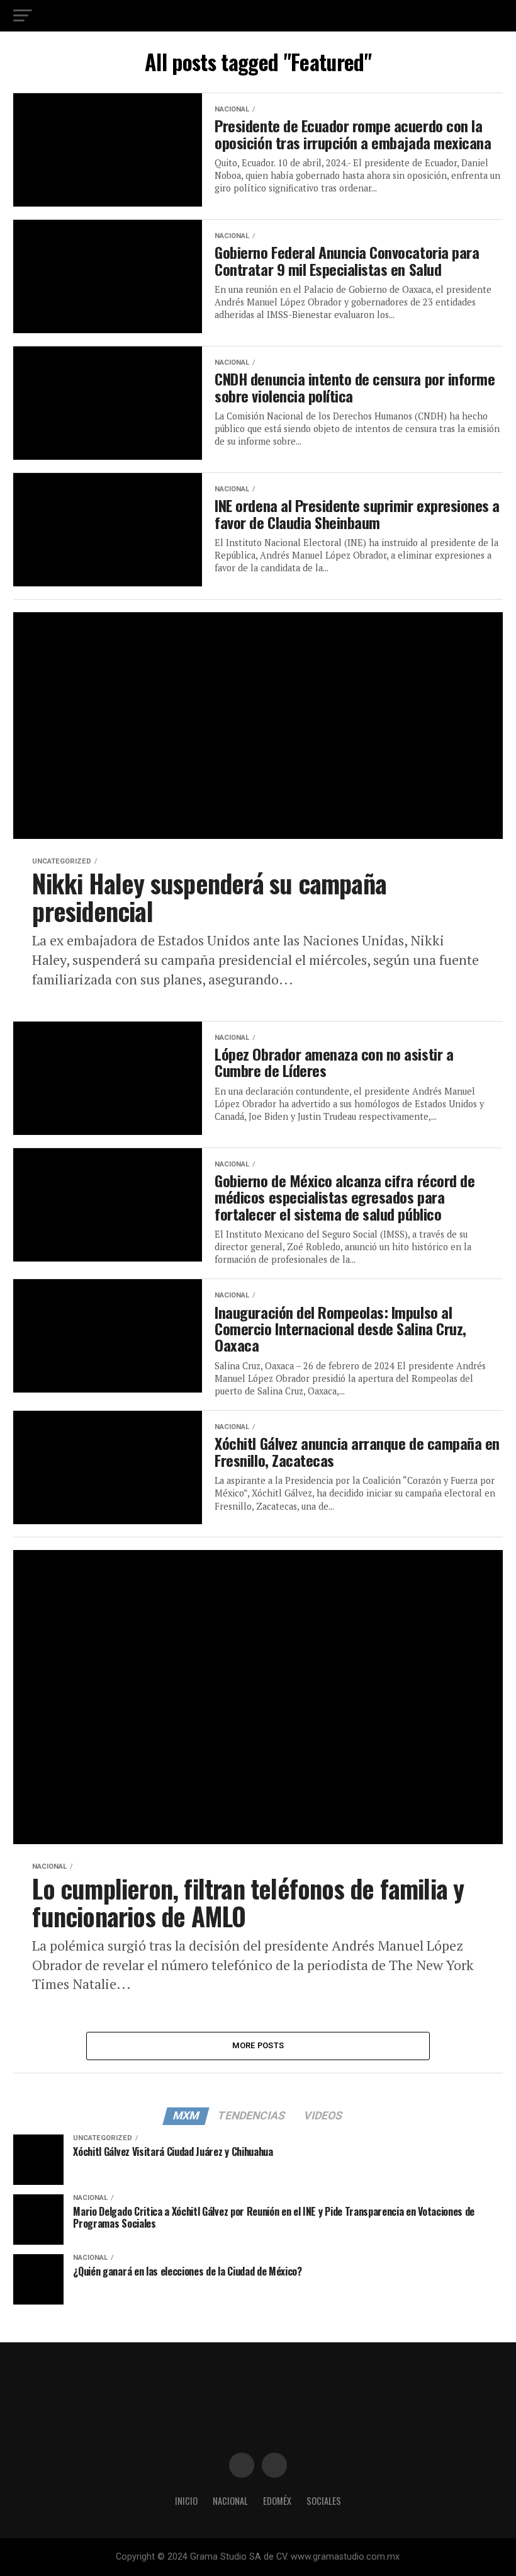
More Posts (258, 2045)
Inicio (186, 2501)
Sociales (324, 2501)
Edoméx (277, 2501)
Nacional (230, 2501)
